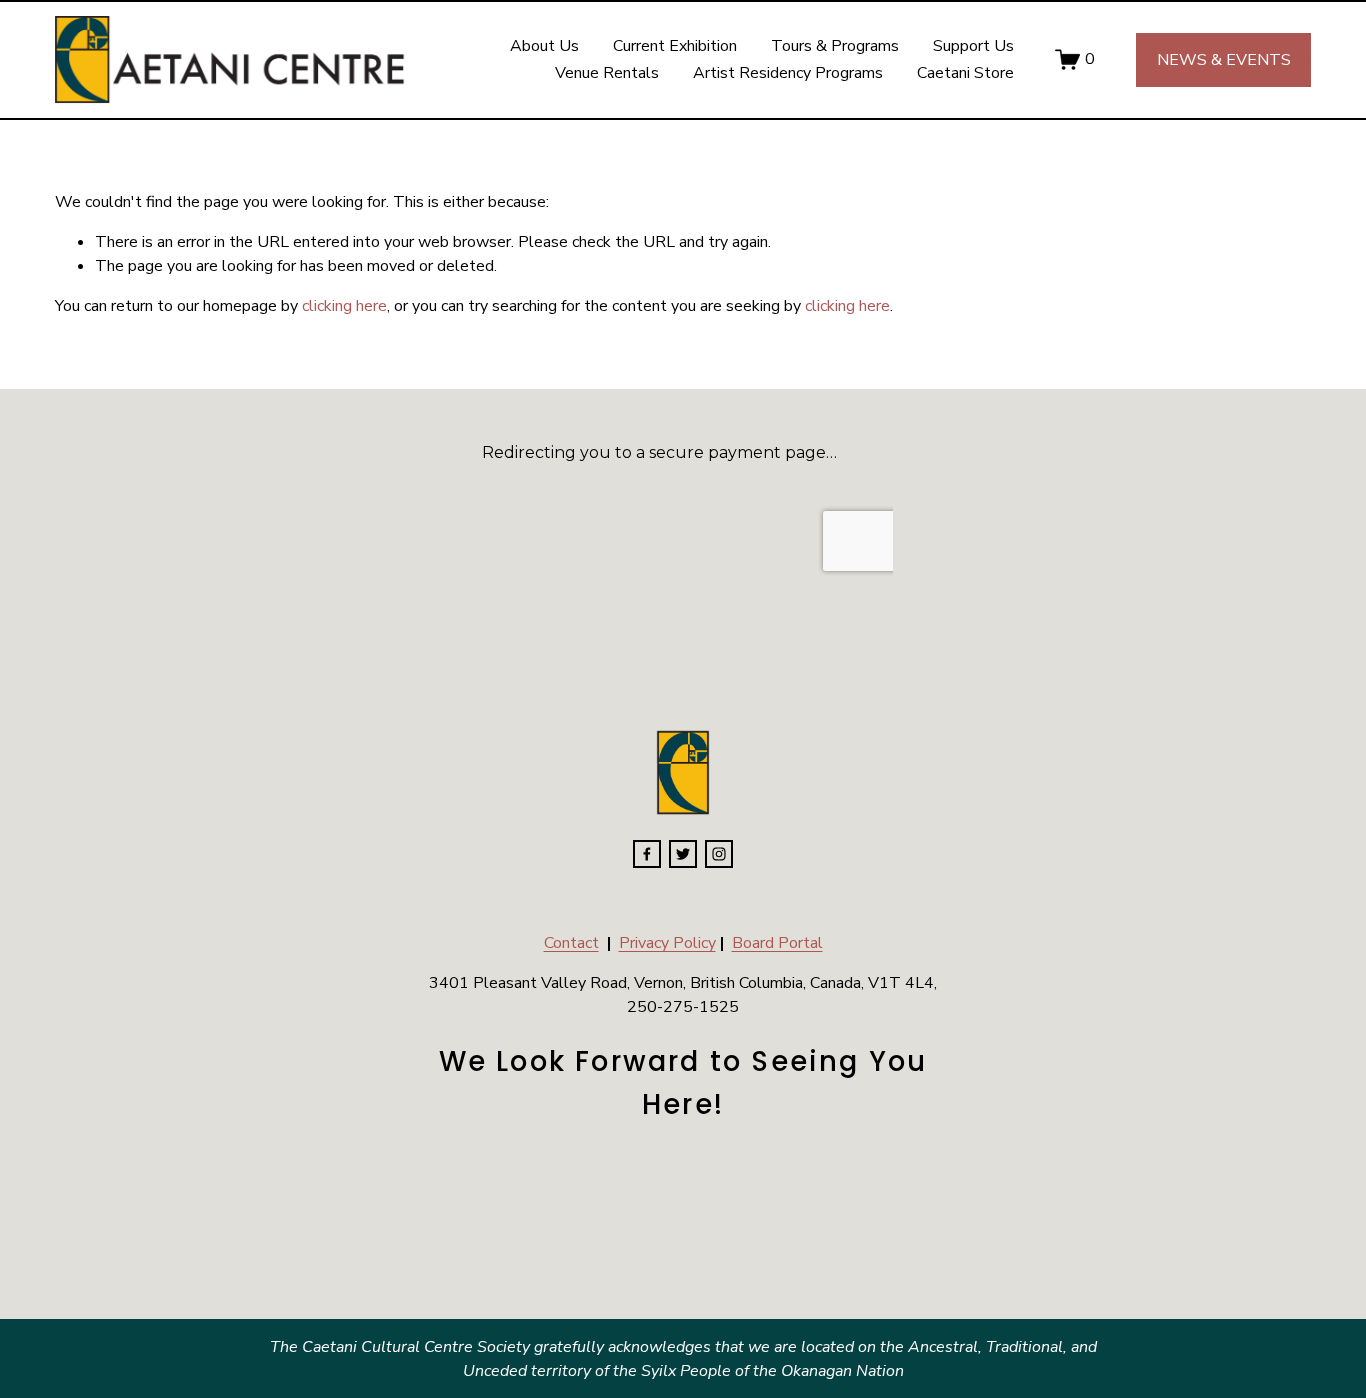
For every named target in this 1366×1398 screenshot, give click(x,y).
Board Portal (777, 943)
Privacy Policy (667, 943)
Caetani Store (965, 73)
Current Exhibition (675, 46)
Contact (571, 943)
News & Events (1224, 60)
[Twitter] (683, 854)
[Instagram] (719, 854)
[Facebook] (647, 854)
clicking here (344, 306)
